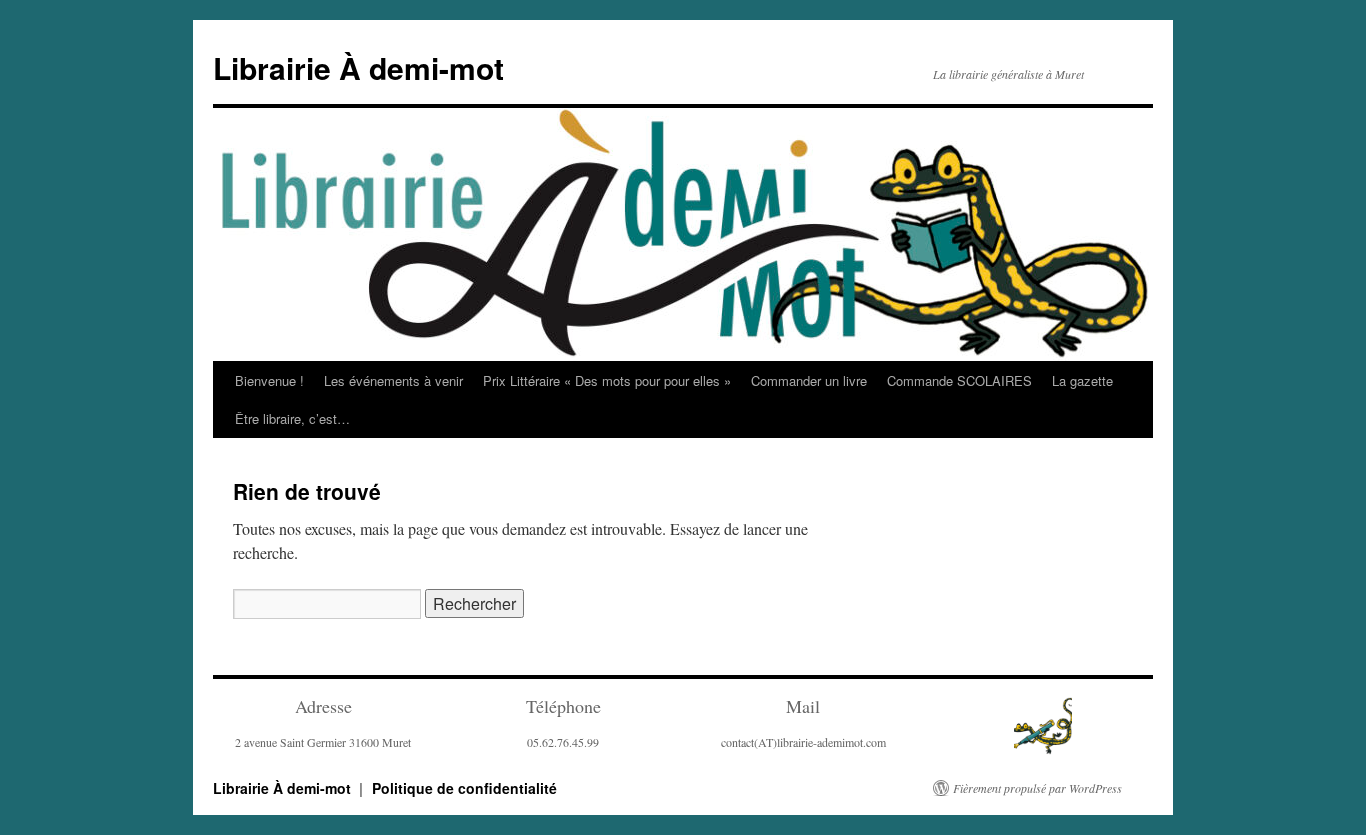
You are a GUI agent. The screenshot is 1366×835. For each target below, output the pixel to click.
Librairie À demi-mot (358, 67)
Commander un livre (809, 380)
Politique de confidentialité (464, 788)
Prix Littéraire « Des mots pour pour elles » (607, 380)
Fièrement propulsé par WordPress (1037, 788)
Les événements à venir (393, 380)
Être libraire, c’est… (292, 418)
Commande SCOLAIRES (959, 380)
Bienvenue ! (269, 380)
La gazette (1082, 380)
